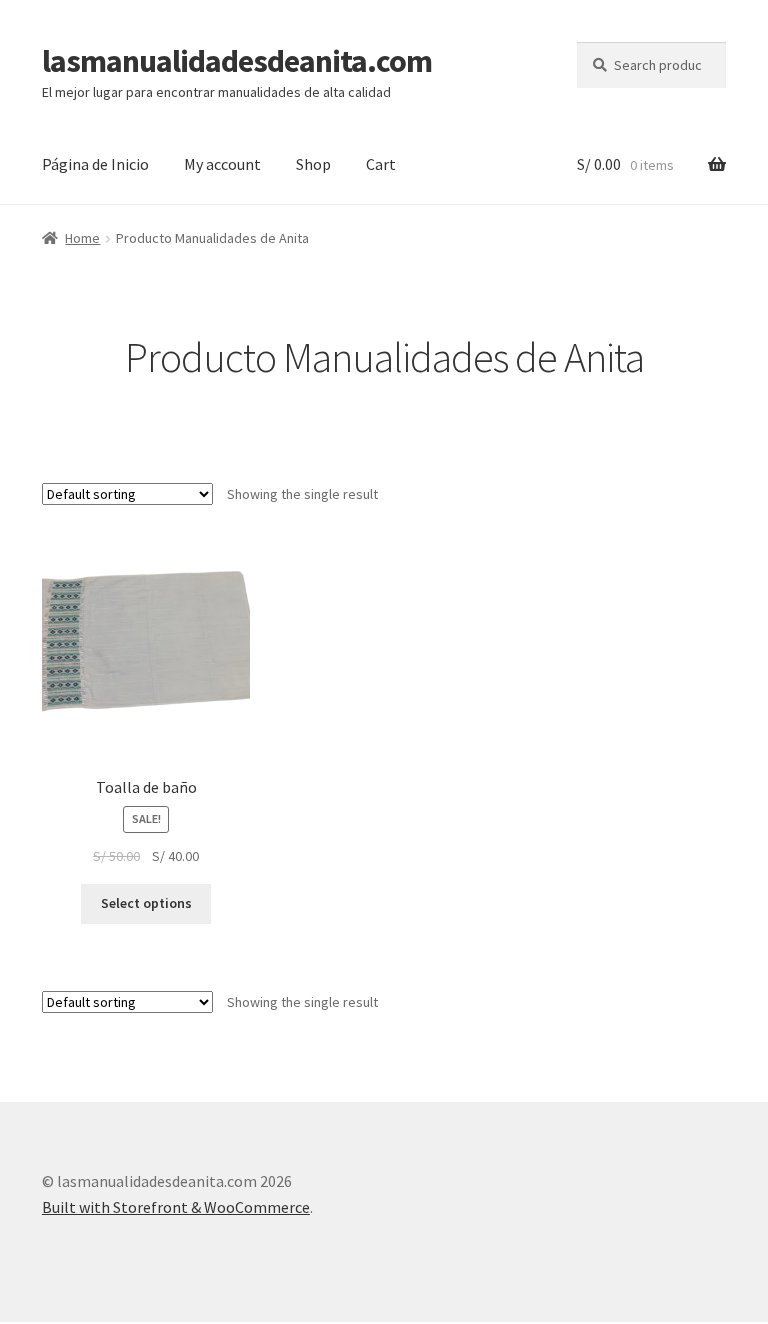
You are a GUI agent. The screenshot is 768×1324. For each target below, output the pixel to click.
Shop (313, 164)
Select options (146, 903)
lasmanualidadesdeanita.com (237, 61)
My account (222, 164)
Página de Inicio (95, 164)
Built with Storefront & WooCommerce (176, 1207)
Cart (381, 164)
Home (82, 238)
